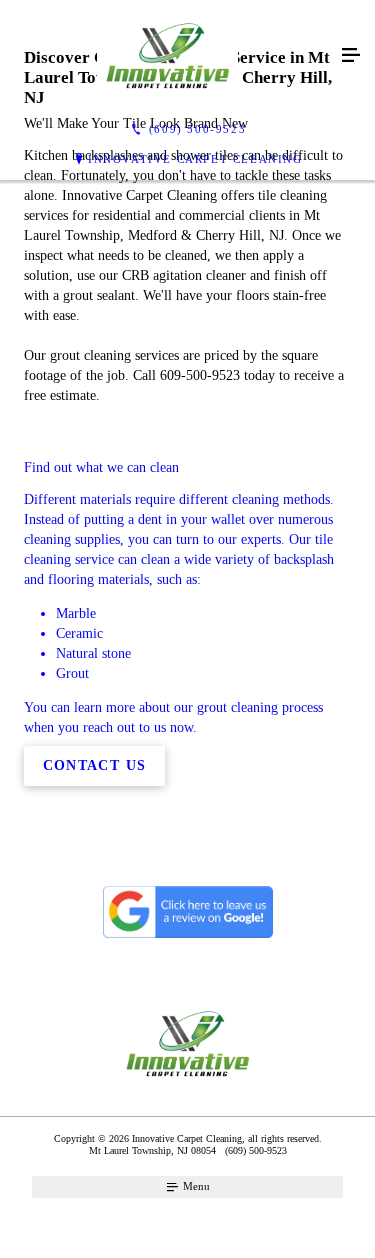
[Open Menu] (351, 56)
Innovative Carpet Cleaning (195, 159)
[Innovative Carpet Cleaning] (167, 56)
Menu (195, 1186)
